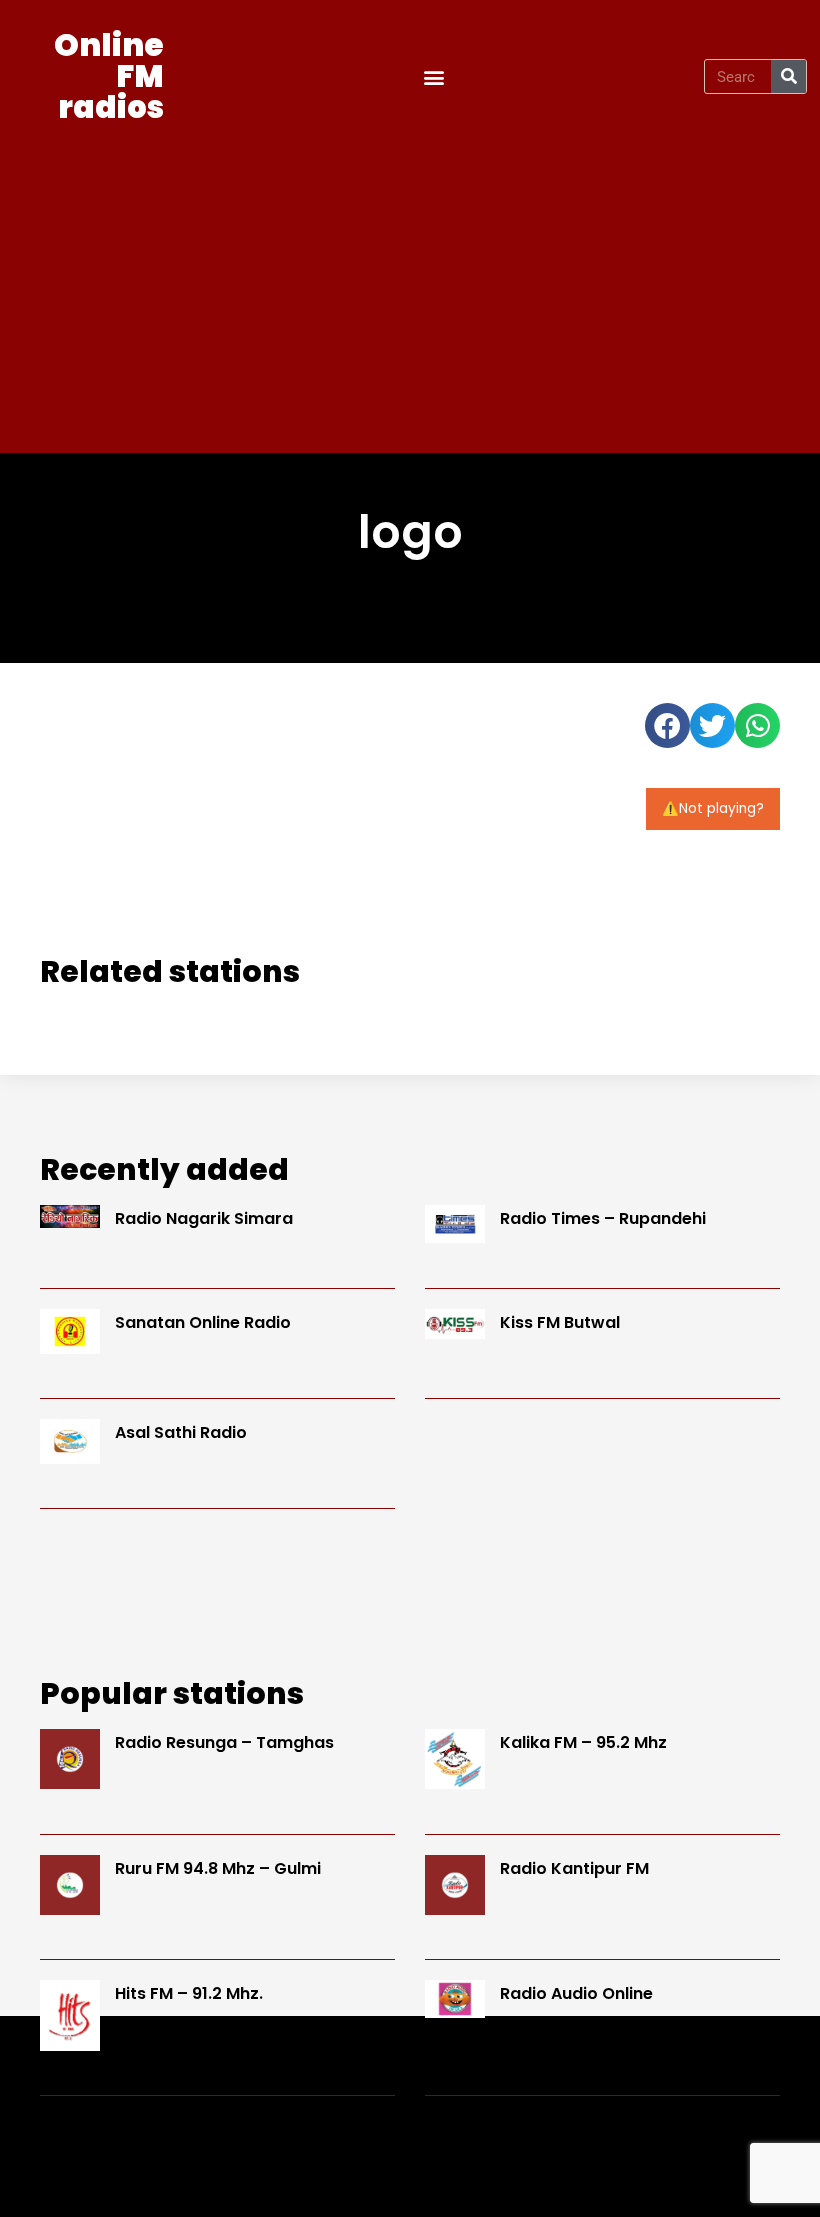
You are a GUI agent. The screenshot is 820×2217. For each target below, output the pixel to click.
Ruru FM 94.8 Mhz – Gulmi (218, 1868)
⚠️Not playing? (713, 808)
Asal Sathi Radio (181, 1432)
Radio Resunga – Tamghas (224, 1742)
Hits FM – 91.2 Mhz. (189, 1993)
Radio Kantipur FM (574, 1868)
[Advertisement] (410, 283)
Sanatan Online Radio (203, 1322)
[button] (434, 76)
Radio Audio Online (576, 1993)
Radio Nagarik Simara (204, 1218)
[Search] (788, 76)
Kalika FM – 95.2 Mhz (583, 1742)
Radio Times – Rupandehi (603, 1218)
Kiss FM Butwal (560, 1322)
